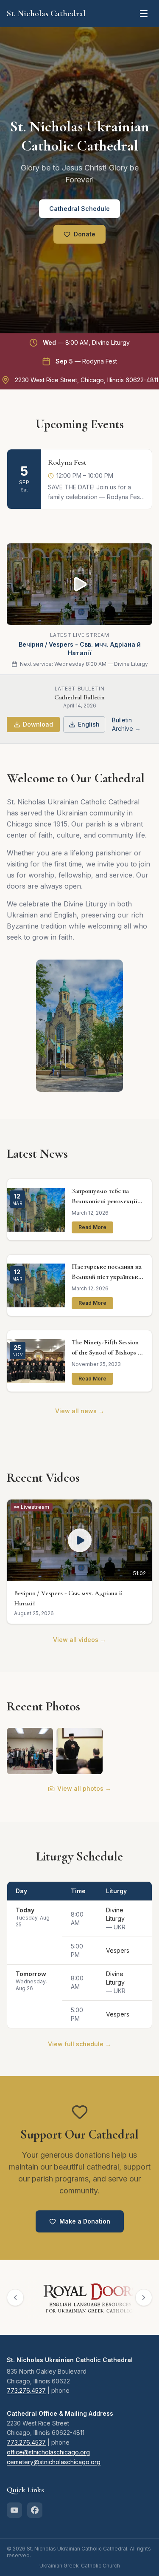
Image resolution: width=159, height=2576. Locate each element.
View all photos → (84, 1788)
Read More (92, 1227)
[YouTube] (14, 2510)
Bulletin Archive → (126, 724)
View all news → (80, 1411)
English (89, 724)
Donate (85, 234)
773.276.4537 (26, 2390)
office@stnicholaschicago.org (48, 2452)
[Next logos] (144, 2298)
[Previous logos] (15, 2298)
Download (38, 724)
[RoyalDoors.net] (78, 2298)
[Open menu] (144, 14)
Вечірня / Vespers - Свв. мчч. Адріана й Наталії (80, 649)
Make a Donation (85, 2221)
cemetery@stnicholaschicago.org (54, 2462)
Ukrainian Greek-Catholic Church (80, 2566)
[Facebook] (35, 2510)
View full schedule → (79, 2044)
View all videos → (79, 1640)
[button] (79, 1562)
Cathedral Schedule (79, 209)
